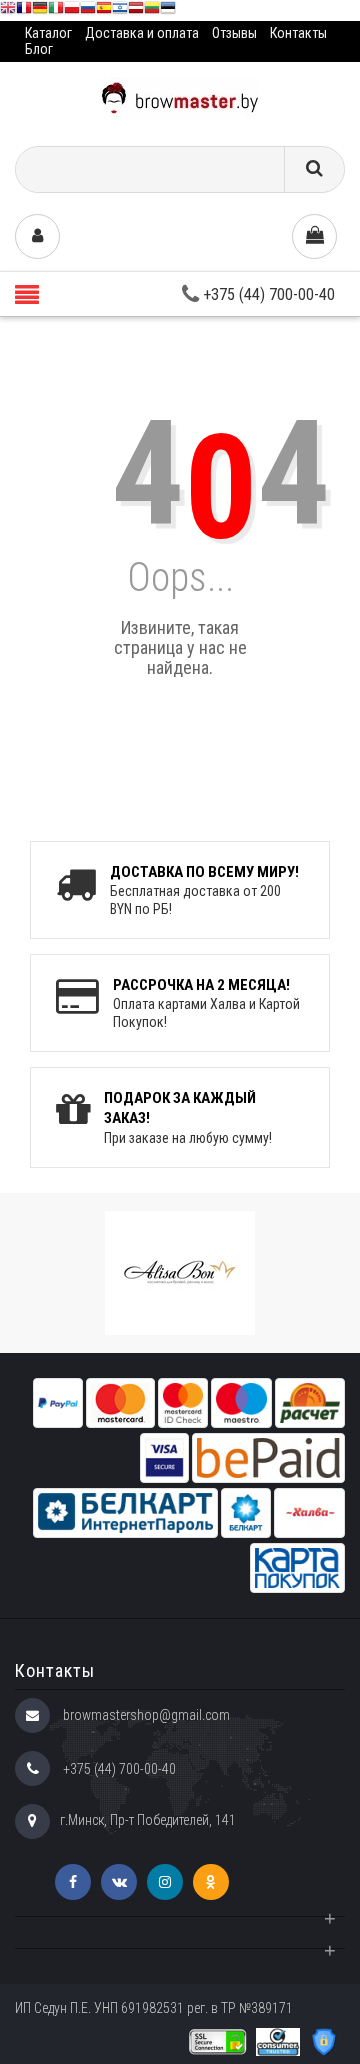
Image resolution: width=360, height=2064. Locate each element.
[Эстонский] (168, 10)
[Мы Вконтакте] (119, 1882)
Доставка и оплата (142, 33)
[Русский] (88, 10)
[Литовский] (152, 10)
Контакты (298, 33)
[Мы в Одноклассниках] (211, 1882)
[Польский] (72, 10)
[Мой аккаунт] (37, 236)
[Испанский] (104, 10)
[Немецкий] (40, 10)
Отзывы (234, 33)
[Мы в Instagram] (165, 1882)
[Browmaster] (180, 96)
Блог (39, 49)
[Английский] (8, 10)
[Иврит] (120, 10)
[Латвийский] (136, 10)
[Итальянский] (56, 10)
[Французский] (24, 10)
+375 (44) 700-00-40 (267, 294)
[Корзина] (314, 236)
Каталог (48, 33)
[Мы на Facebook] (73, 1882)
